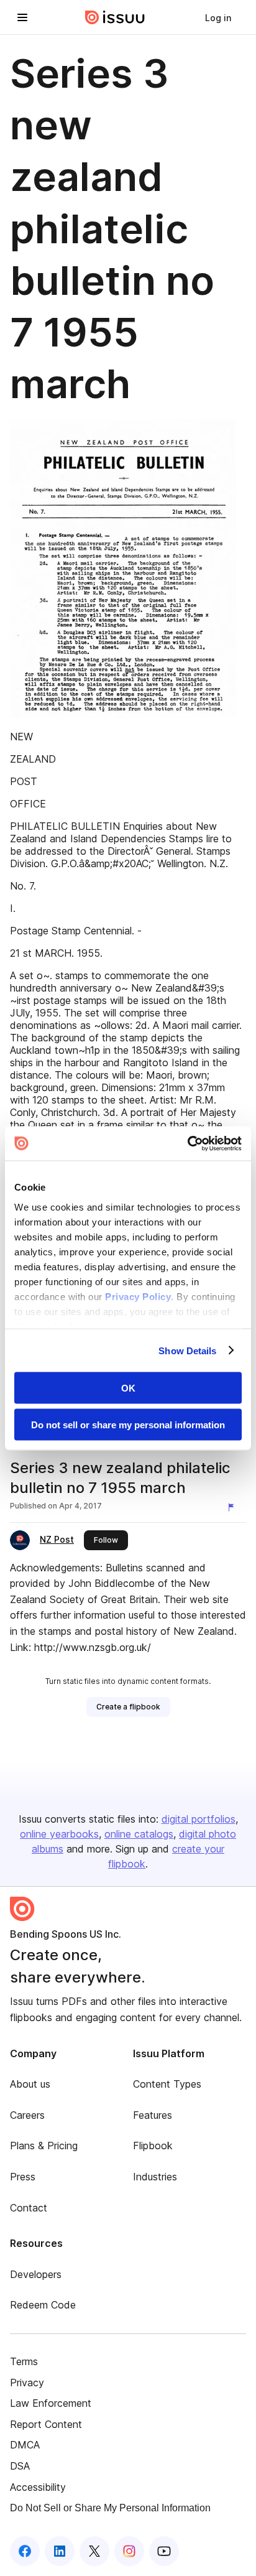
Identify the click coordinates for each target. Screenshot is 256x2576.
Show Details (187, 1350)
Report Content (46, 2424)
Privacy (27, 2383)
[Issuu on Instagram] (129, 2551)
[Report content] (234, 1507)
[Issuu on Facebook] (25, 2551)
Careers (27, 2115)
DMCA (25, 2445)
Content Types (167, 2084)
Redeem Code (43, 2305)
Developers (36, 2274)
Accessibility (38, 2487)
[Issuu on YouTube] (164, 2551)
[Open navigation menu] (22, 17)
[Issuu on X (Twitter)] (94, 2551)
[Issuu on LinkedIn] (60, 2551)
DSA (20, 2466)
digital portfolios (199, 1819)
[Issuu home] (115, 17)
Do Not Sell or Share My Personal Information (110, 2508)
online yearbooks (59, 1834)
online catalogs (139, 1834)
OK (128, 1388)
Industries (155, 2177)
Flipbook (153, 2146)
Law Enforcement (51, 2403)
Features (153, 2115)
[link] (218, 17)
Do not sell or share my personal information (128, 1424)
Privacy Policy (138, 1296)
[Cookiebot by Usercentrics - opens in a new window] (187, 1143)
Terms (24, 2361)
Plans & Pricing (44, 2146)
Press (23, 2177)
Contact (29, 2208)
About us (30, 2084)
